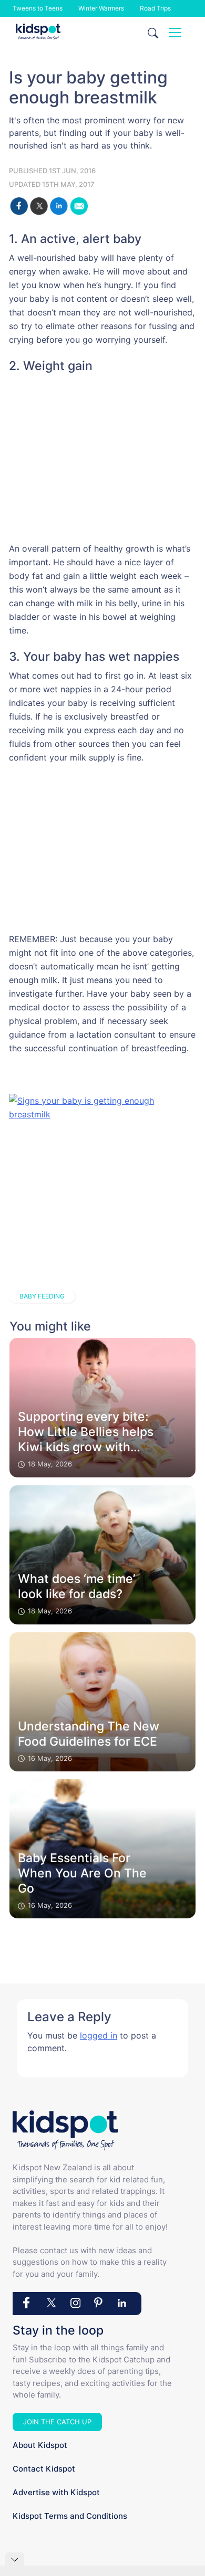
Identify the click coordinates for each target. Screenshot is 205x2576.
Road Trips (155, 8)
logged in (99, 2035)
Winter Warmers (101, 8)
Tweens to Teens (38, 8)
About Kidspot (40, 2445)
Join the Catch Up (57, 2422)
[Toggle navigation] (175, 33)
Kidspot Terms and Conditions (70, 2516)
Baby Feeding (42, 1296)
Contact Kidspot (44, 2469)
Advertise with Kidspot (56, 2492)
